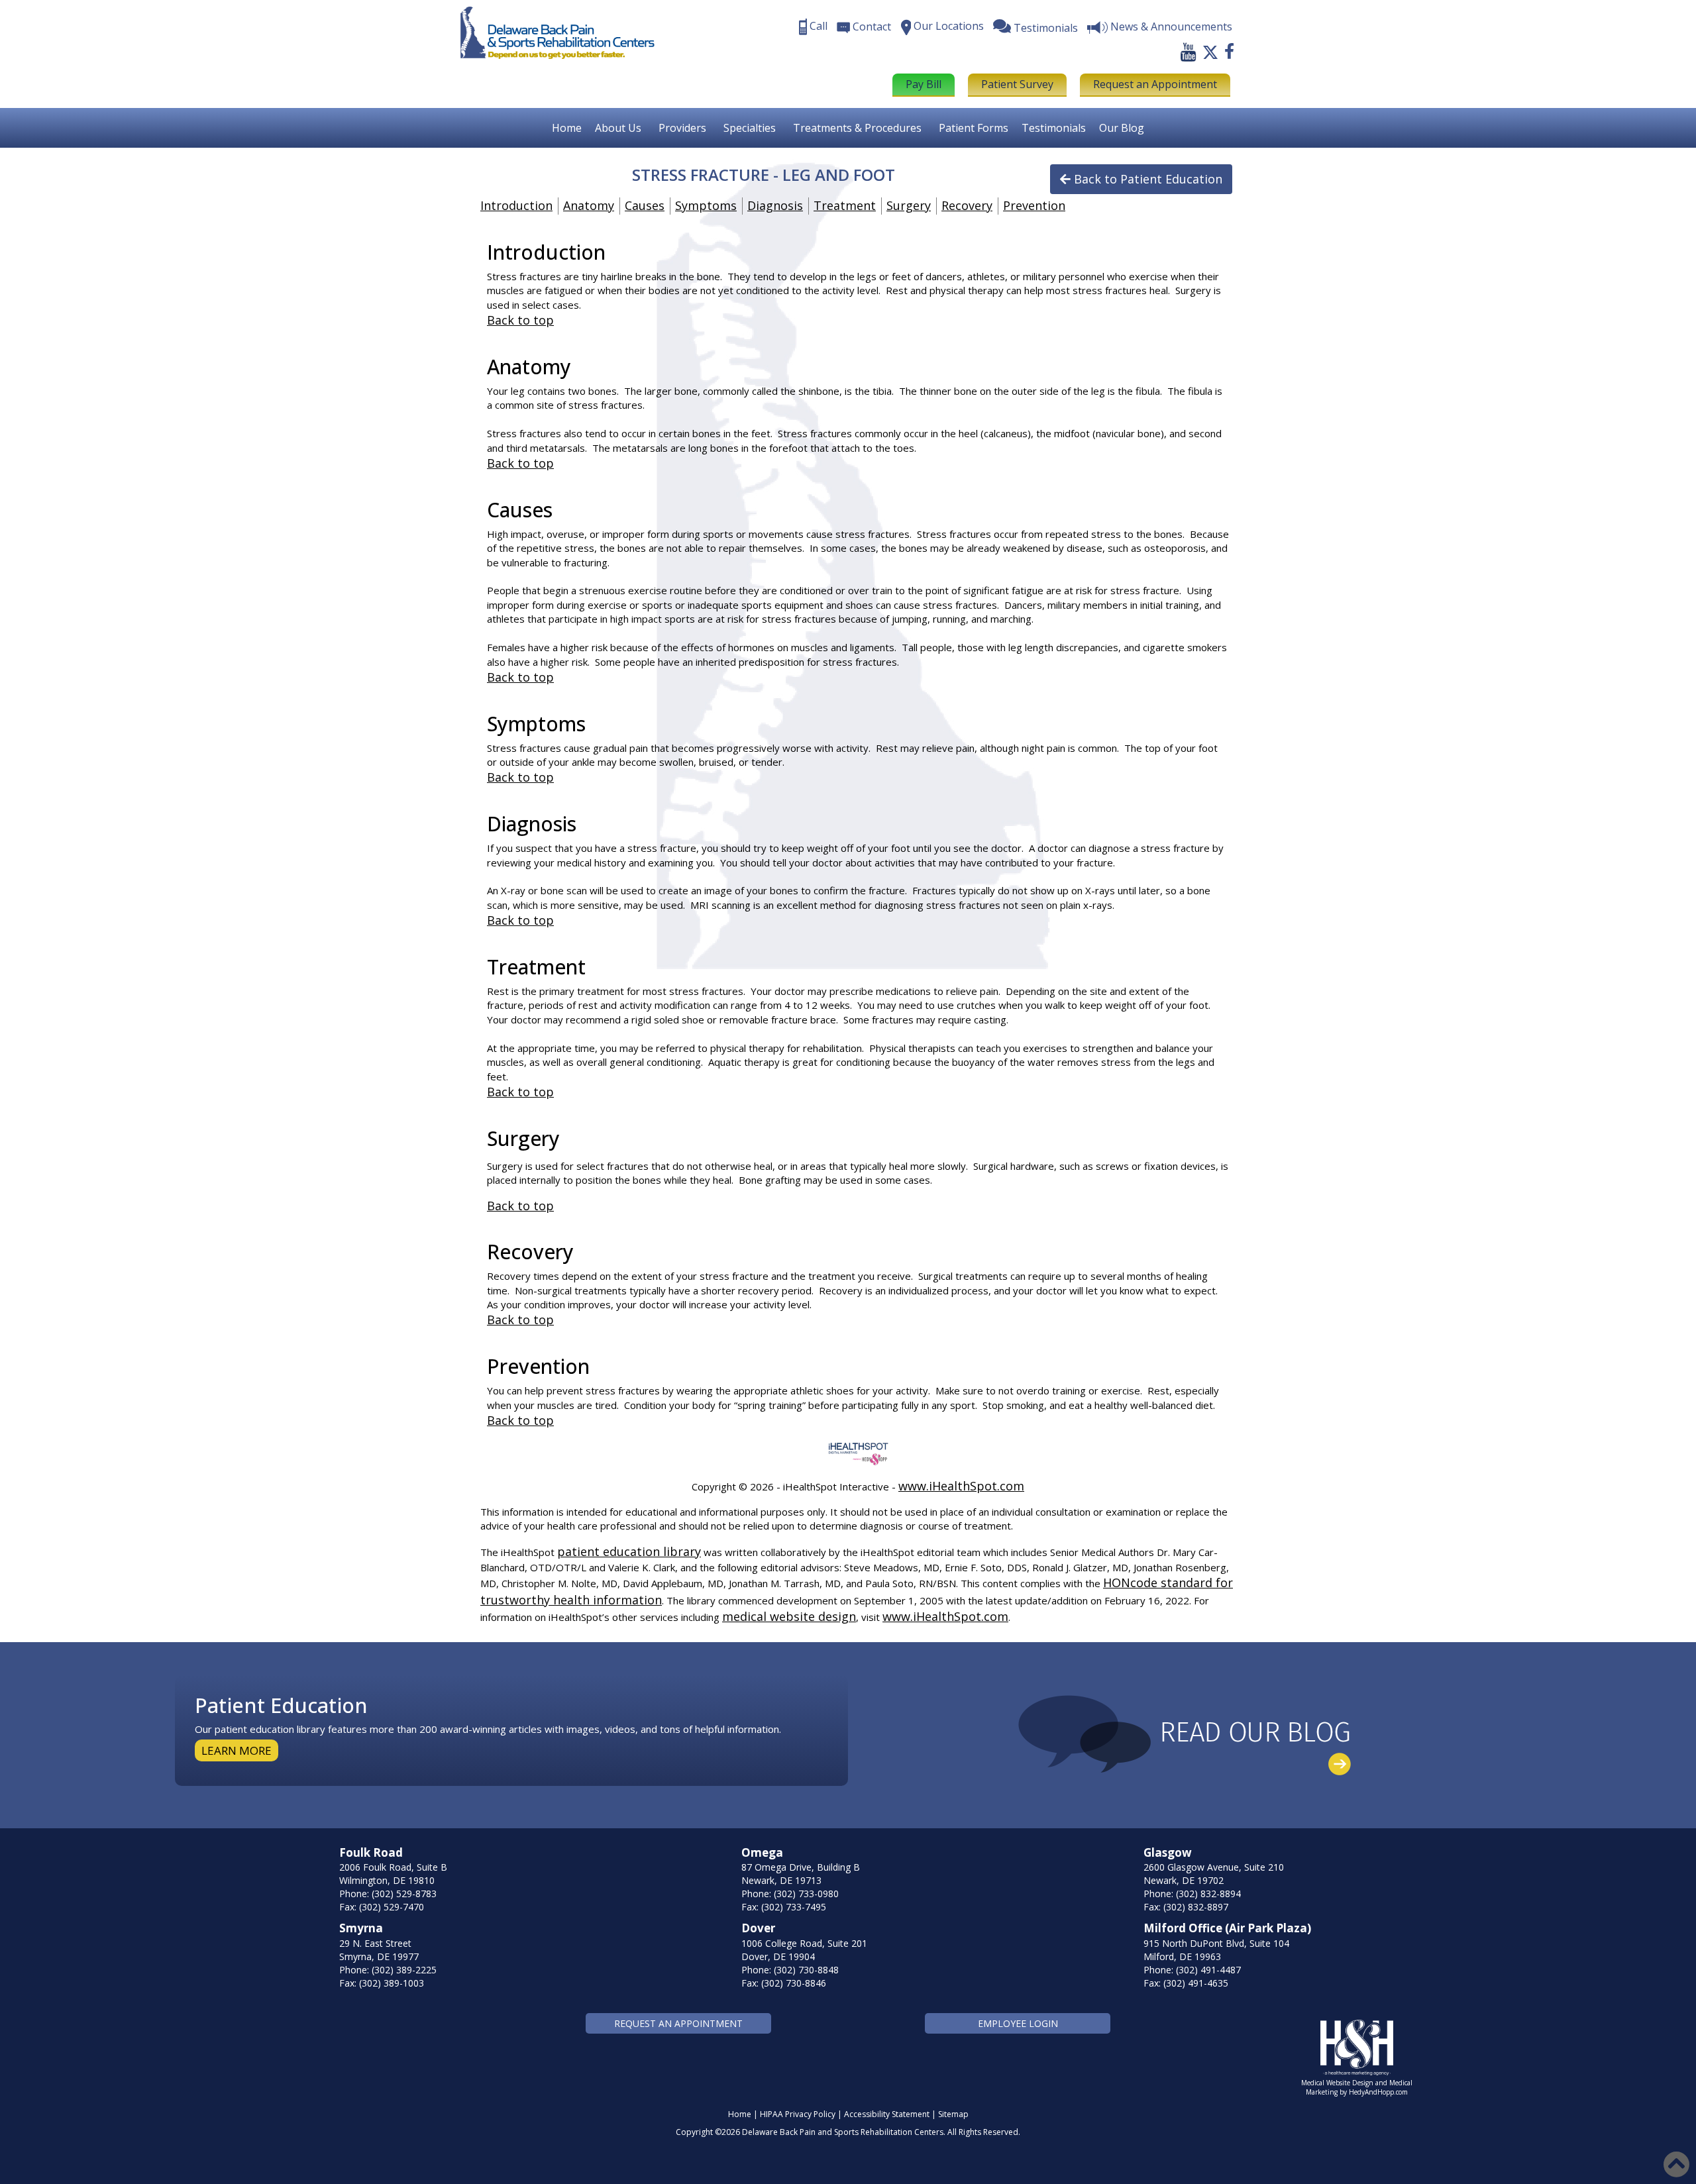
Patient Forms (974, 128)
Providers (682, 128)
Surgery (909, 205)
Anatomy (589, 205)
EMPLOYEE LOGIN (1018, 2023)
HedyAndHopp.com (1378, 2092)
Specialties (750, 128)
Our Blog (1122, 128)
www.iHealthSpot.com (961, 1486)
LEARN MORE (237, 1750)
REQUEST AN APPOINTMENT (678, 2023)
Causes (645, 205)
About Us (618, 128)
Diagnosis (775, 205)
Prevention (1034, 205)
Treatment (845, 205)
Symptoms (706, 205)
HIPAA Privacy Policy (798, 2114)
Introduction (516, 205)
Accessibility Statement (887, 2114)
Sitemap (953, 2114)
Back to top (520, 320)
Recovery (967, 205)
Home (567, 128)
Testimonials (1054, 128)
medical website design (789, 1616)
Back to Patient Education (1148, 179)
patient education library (629, 1551)
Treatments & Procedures (857, 128)
